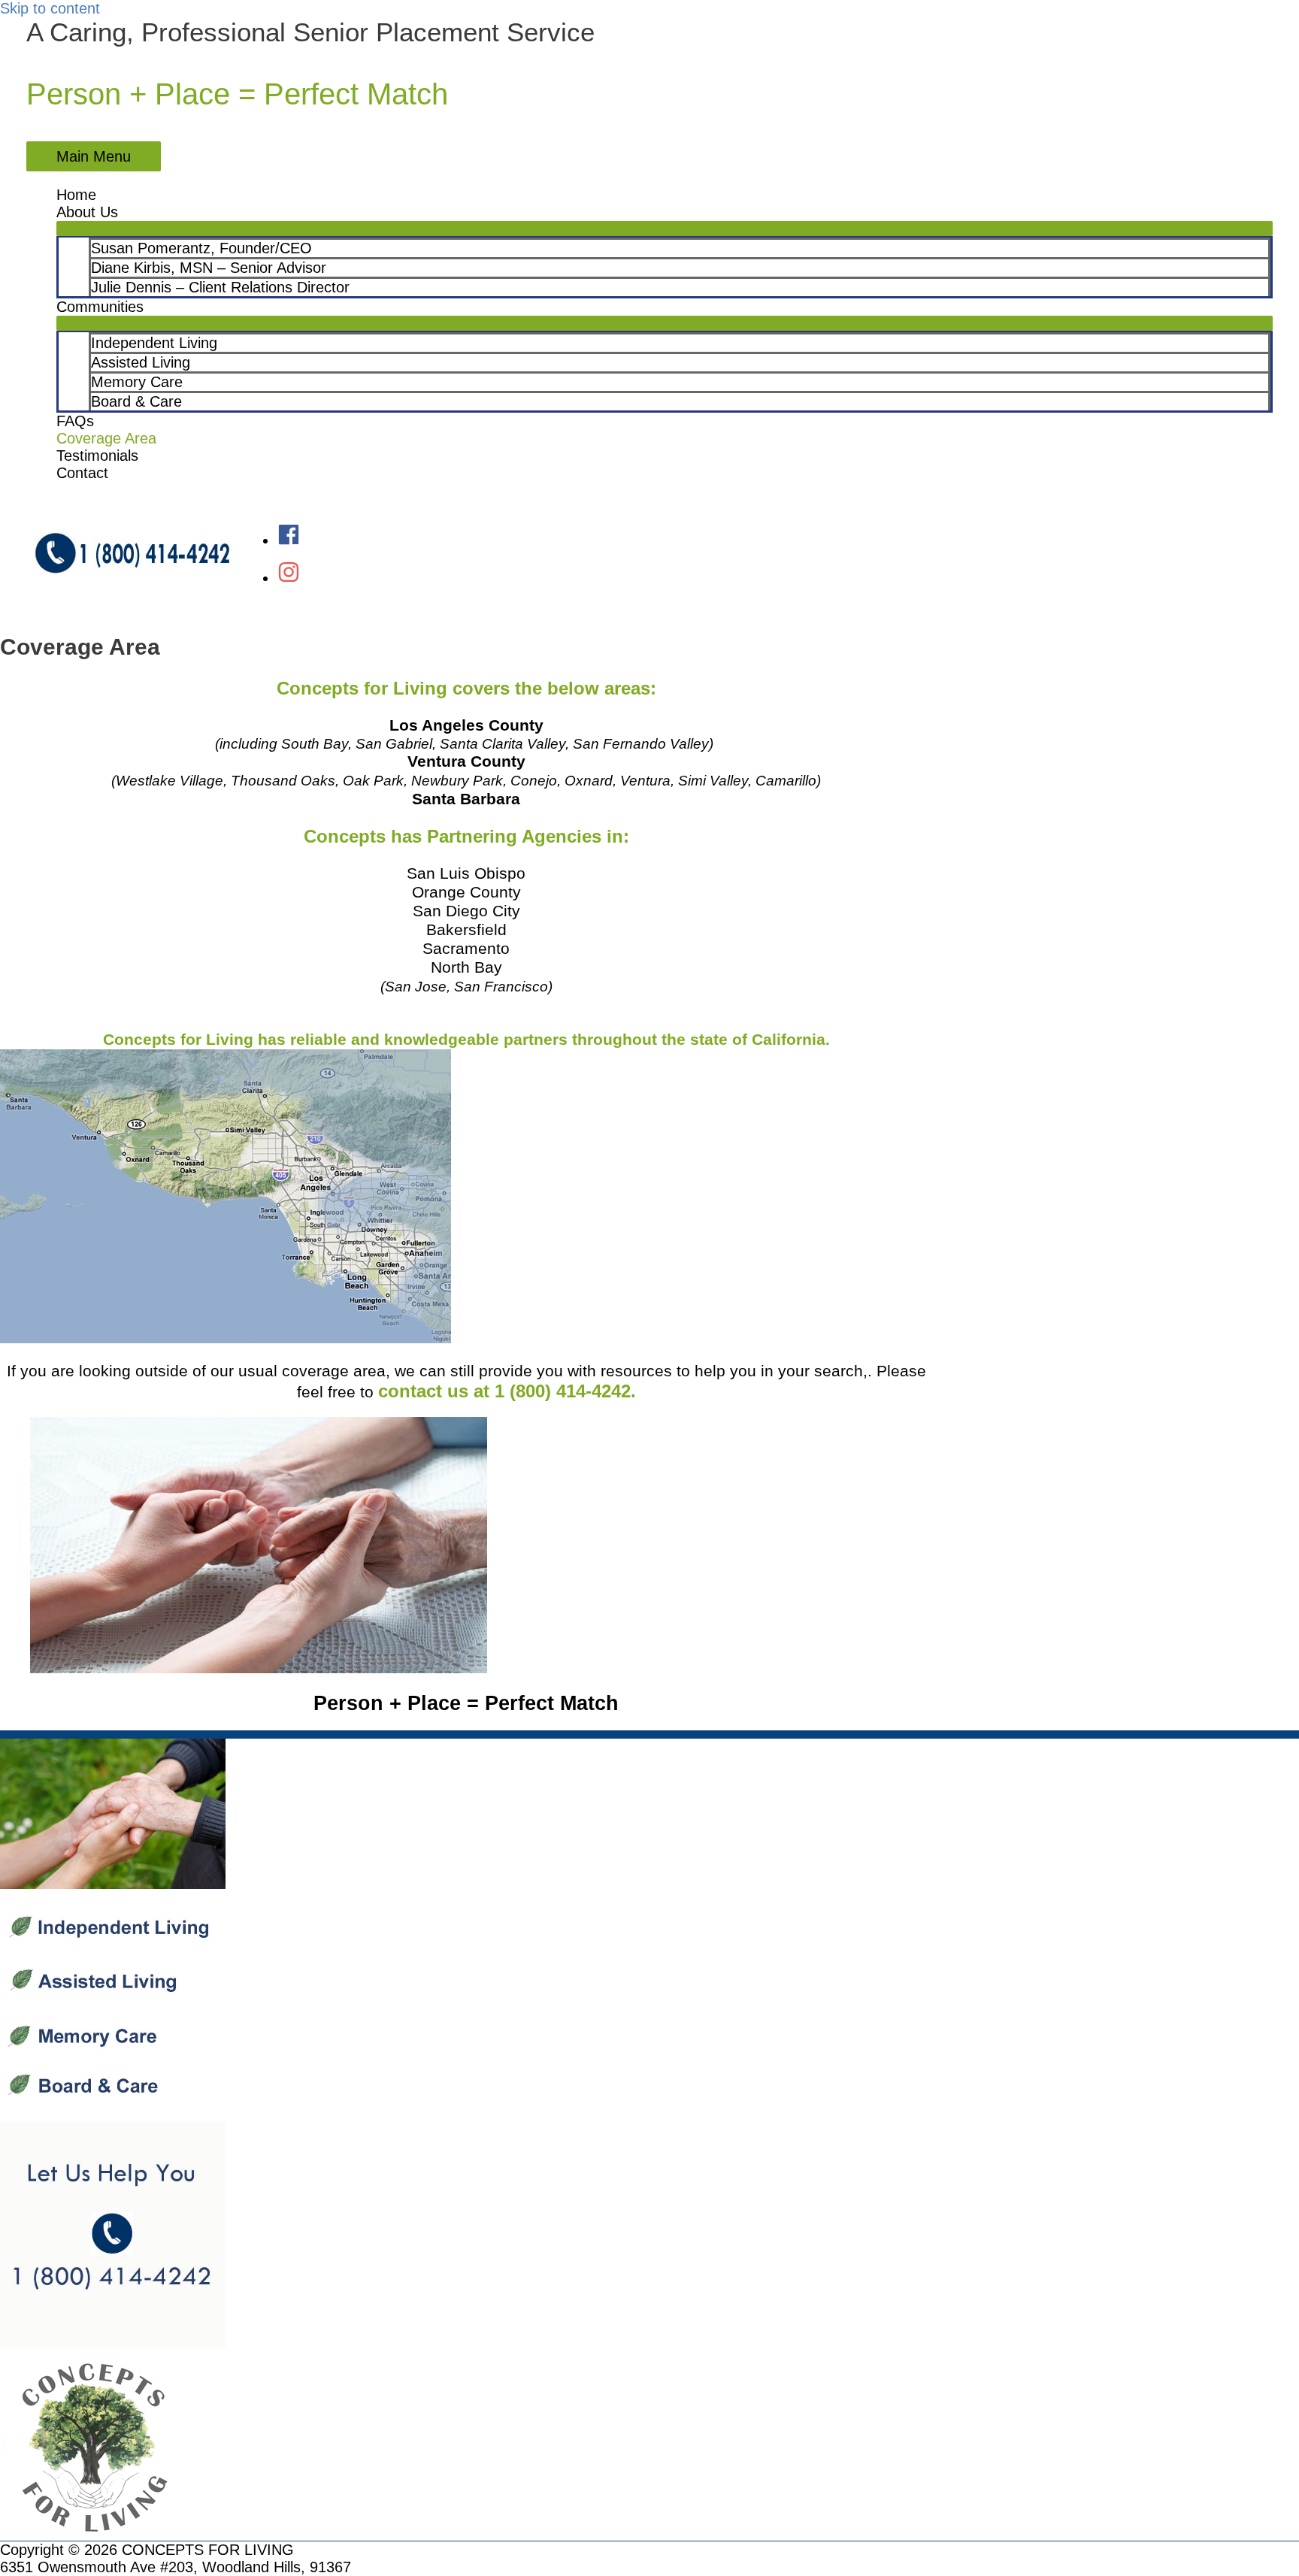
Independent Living (154, 343)
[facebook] (289, 540)
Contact (82, 473)
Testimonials (97, 456)
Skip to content (50, 8)
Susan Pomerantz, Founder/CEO (201, 248)
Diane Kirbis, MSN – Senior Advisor (209, 268)
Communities (100, 307)
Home (76, 195)
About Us (87, 212)
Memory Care (137, 382)
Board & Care (136, 401)
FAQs (75, 421)
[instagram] (289, 578)
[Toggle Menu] (665, 229)
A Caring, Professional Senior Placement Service (310, 32)
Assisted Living (141, 362)
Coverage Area (106, 438)
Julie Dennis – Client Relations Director (220, 287)
